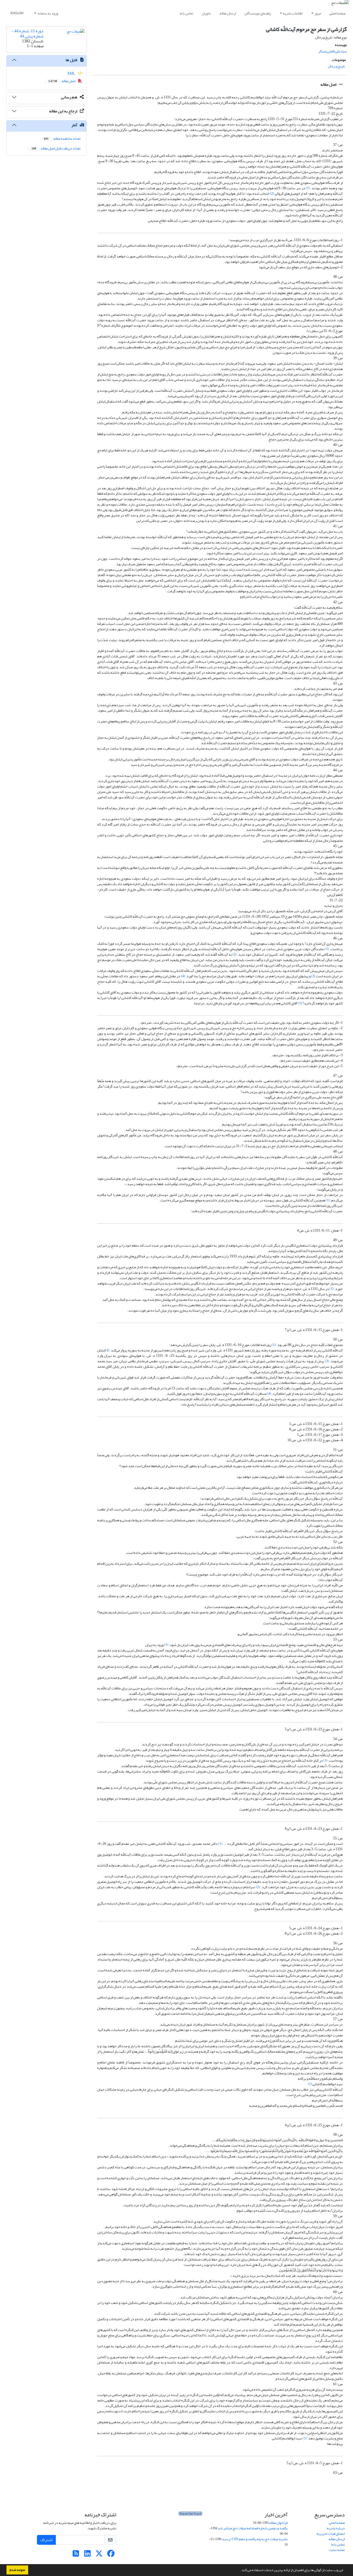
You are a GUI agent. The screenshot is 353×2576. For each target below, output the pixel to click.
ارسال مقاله (228, 13)
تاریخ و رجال (336, 66)
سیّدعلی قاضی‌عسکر (333, 51)
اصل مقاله (329, 84)
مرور (318, 13)
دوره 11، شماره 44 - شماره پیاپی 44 (27, 33)
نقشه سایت (337, 2550)
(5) (300, 1003)
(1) (308, 188)
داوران (206, 13)
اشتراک (46, 2540)
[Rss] (76, 2555)
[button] (239, 2571)
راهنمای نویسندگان (258, 13)
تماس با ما (186, 13)
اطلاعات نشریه (293, 13)
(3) (313, 976)
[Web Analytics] (190, 2515)
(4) (183, 976)
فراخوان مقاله (278, 2523)
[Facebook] (111, 2555)
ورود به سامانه (48, 13)
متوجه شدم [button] (17, 2570)
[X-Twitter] (99, 2555)
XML (71, 73)
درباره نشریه (336, 2528)
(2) (272, 194)
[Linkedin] (87, 2555)
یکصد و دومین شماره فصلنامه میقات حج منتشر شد (253, 2528)
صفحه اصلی (337, 13)
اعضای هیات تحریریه (331, 2534)
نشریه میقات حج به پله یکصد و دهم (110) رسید (255, 2539)
